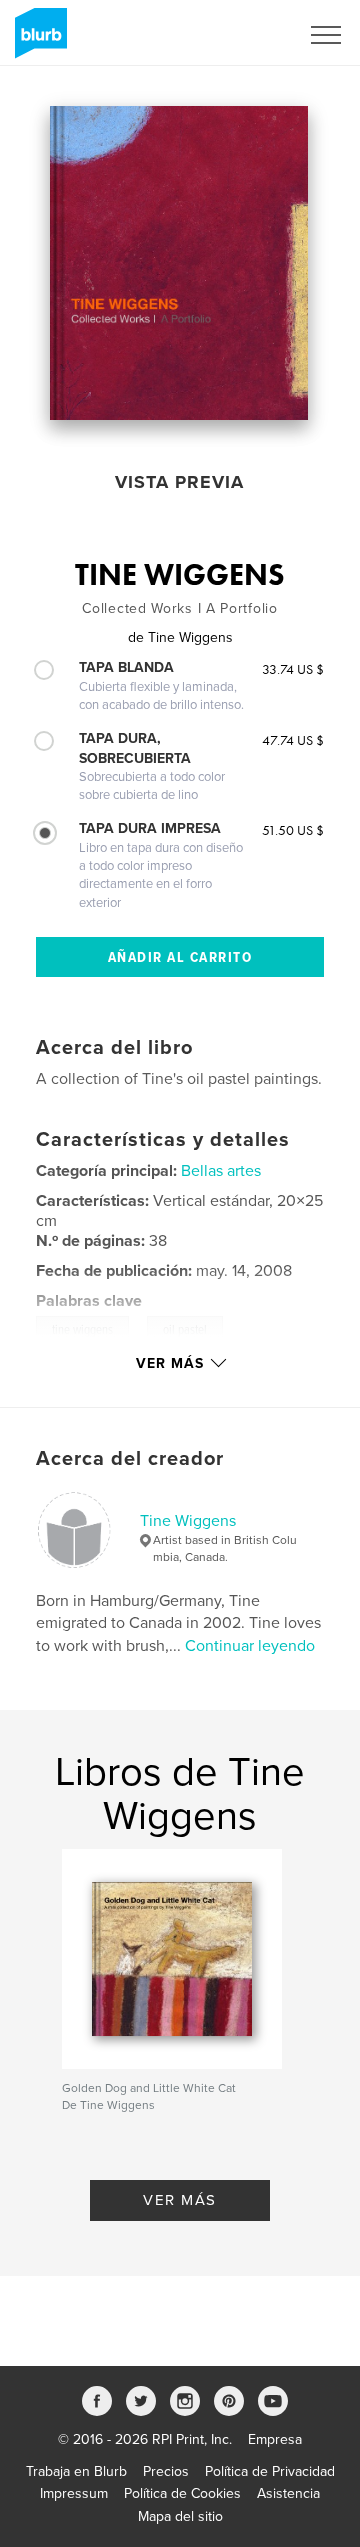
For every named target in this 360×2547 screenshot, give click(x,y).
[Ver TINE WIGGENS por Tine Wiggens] (179, 263)
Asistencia (288, 2493)
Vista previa (179, 482)
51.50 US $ (293, 830)
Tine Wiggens (188, 1521)
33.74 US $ (293, 669)
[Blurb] (37, 41)
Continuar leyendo (250, 1646)
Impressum (74, 2493)
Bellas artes (221, 1171)
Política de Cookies (182, 2493)
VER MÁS (180, 2200)
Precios (166, 2471)
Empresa (275, 2439)
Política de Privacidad (270, 2471)
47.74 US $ (293, 740)
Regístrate (241, 35)
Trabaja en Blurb (76, 2471)
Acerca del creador (130, 1459)
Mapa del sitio (180, 2516)
